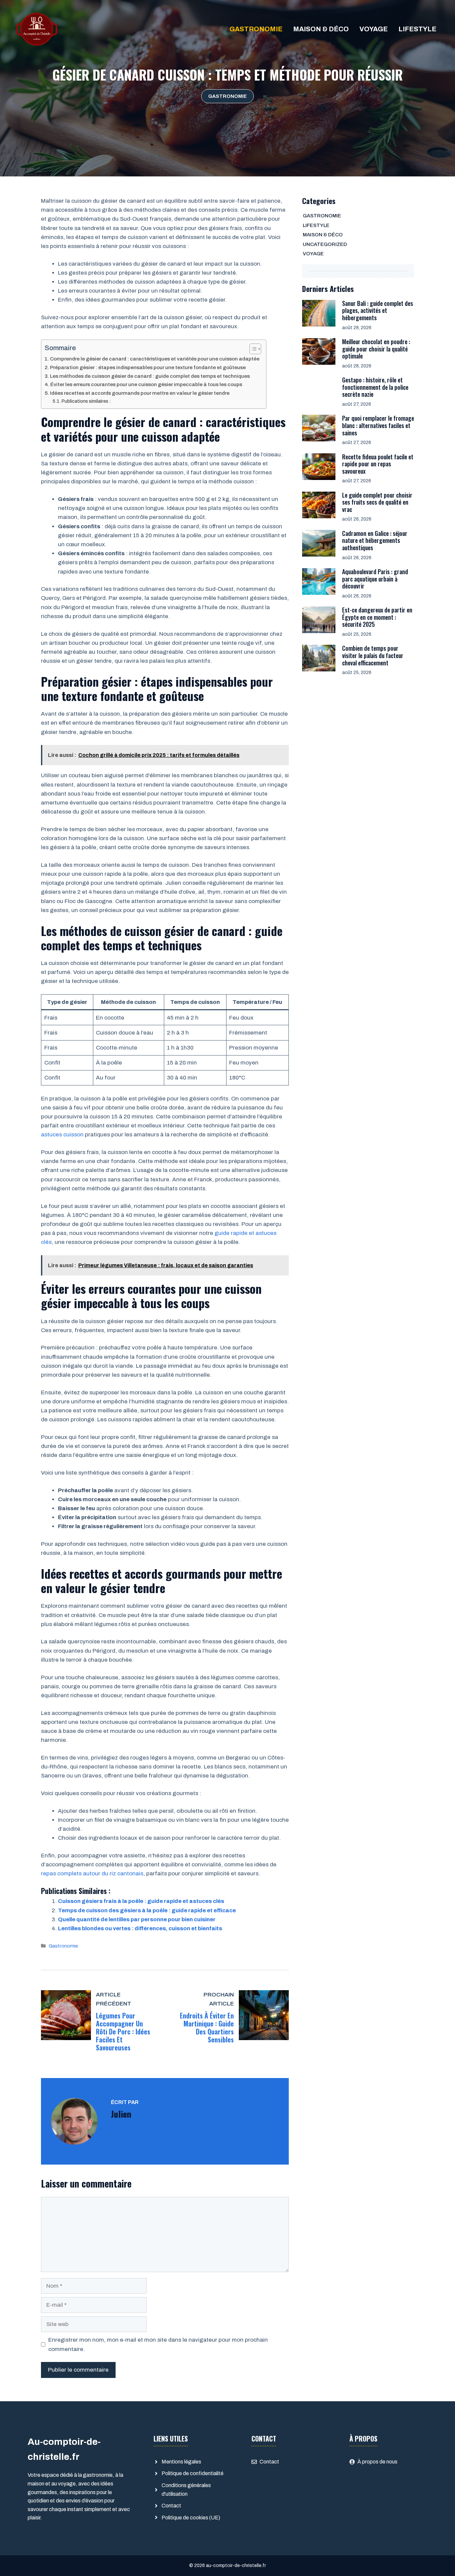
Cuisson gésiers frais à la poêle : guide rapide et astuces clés (141, 1901)
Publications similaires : (86, 401)
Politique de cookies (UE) (191, 2518)
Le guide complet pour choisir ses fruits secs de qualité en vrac (377, 502)
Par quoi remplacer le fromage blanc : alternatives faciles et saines (378, 425)
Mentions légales (181, 2462)
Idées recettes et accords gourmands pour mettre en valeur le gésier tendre (140, 393)
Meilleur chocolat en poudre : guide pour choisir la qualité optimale (376, 349)
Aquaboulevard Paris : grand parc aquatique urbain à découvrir (375, 579)
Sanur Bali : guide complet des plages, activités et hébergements (378, 310)
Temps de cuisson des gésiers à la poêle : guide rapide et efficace (147, 1910)
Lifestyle (417, 29)
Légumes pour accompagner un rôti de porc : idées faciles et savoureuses (123, 2031)
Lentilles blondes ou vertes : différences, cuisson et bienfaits (140, 1928)
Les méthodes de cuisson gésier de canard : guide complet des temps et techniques (150, 376)
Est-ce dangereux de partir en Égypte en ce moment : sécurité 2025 (377, 617)
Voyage (374, 29)
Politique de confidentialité (193, 2473)
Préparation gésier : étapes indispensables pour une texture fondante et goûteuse (148, 367)
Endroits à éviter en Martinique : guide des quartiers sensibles (207, 2027)
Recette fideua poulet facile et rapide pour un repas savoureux (378, 464)
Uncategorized (325, 244)
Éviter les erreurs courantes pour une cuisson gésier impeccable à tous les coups (146, 384)
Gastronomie (256, 29)
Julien (121, 2114)
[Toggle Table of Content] (252, 349)
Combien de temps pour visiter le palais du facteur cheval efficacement (373, 655)
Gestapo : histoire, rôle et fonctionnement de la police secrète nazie (375, 387)
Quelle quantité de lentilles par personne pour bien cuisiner (137, 1919)
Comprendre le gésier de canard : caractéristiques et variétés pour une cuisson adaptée (155, 359)
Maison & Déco (321, 29)
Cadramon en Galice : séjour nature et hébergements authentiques (375, 540)
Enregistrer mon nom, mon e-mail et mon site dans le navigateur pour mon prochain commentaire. (158, 2344)
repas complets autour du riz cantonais (92, 1873)
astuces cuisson (62, 1135)
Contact (171, 2506)
